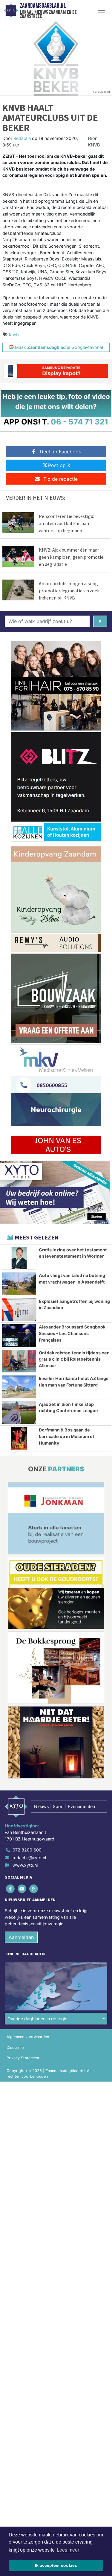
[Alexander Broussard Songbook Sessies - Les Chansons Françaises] (19, 1335)
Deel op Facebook (60, 452)
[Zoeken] (100, 621)
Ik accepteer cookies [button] (56, 2565)
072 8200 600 (27, 1850)
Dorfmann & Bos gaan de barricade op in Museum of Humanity (67, 1436)
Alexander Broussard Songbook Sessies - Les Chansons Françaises (72, 1333)
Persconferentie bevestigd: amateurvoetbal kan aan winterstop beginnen (66, 523)
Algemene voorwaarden (28, 2037)
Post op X (59, 465)
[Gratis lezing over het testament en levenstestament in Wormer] (19, 1258)
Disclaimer (16, 2047)
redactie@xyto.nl (29, 1858)
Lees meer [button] (68, 2550)
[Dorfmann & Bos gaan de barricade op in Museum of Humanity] (19, 1438)
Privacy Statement (23, 2058)
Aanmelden (21, 1937)
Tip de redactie (60, 479)
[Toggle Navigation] (101, 10)
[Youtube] (22, 1889)
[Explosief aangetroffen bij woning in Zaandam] (19, 1310)
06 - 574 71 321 (80, 422)
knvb (14, 334)
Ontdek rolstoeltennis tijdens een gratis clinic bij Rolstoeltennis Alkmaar (74, 1359)
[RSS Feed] (34, 1889)
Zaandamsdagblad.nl (43, 6)
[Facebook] (11, 1889)
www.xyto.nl (25, 1865)
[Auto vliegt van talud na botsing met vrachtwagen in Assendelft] (19, 1284)
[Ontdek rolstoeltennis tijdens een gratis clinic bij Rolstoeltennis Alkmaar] (19, 1361)
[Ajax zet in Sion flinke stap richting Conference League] (19, 1413)
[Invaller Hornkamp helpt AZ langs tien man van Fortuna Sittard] (19, 1387)
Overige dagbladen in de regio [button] (37, 2019)
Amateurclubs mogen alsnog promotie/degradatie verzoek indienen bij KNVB (69, 591)
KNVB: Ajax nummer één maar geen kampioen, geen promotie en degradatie (71, 557)
